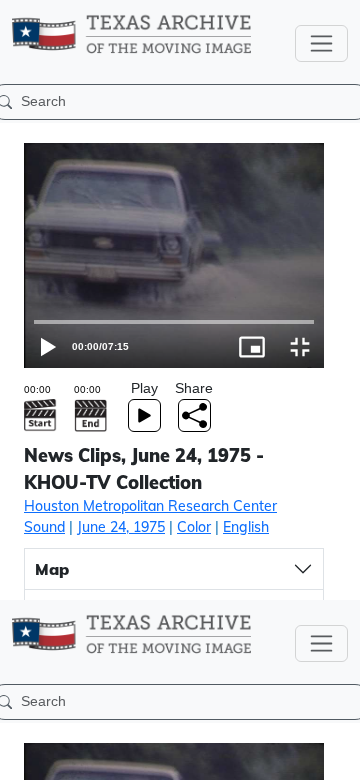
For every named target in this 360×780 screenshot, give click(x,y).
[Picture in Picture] (288, 756)
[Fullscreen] (336, 756)
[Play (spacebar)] (24, 756)
